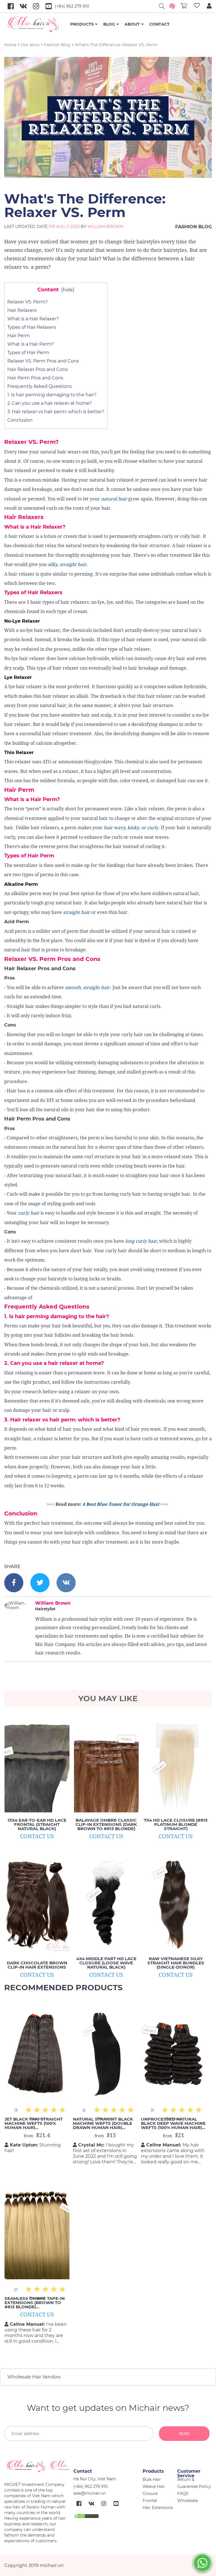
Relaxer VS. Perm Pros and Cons (43, 361)
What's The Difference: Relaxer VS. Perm (116, 45)
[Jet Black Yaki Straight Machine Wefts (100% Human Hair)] (37, 2053)
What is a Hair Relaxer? (33, 319)
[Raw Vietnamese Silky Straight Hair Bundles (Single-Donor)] (176, 1904)
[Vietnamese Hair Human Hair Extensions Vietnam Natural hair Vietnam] (37, 24)
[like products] (197, 6)
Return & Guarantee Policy (194, 2483)
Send (184, 2434)
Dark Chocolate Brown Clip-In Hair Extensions (37, 1965)
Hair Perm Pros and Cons (35, 378)
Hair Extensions (158, 2508)
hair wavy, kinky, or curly (131, 828)
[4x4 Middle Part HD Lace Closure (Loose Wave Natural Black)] (106, 1904)
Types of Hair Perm (28, 353)
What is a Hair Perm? (31, 344)
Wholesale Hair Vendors (34, 2377)
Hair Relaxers (22, 310)
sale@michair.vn (90, 2493)
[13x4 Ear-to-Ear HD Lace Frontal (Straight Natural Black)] (37, 1765)
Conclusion (20, 420)
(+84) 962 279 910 (72, 6)
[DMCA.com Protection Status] (86, 2515)
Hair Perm (19, 336)
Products (82, 24)
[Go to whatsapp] (202, 2563)
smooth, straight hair (87, 988)
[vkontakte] (66, 1583)
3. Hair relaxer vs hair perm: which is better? (56, 412)
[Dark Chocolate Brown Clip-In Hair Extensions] (37, 1908)
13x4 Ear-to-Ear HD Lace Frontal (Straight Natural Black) (37, 1824)
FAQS (183, 2494)
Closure (150, 2494)
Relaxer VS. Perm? (28, 302)
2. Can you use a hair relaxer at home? (49, 403)
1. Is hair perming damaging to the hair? (52, 395)
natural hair (113, 499)
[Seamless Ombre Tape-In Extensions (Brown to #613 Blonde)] (37, 2232)
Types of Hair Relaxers (32, 327)
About (132, 24)
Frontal (150, 2501)
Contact (159, 24)
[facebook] (14, 1583)
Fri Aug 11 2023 (64, 227)
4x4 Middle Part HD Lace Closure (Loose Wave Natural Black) (106, 1963)
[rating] (62, 2110)
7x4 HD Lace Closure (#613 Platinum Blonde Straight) (176, 1824)
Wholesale (187, 2501)
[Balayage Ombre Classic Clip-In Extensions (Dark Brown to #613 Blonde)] (106, 1765)
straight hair (76, 912)
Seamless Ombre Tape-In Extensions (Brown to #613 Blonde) (35, 2303)
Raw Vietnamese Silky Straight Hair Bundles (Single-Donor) (176, 1963)
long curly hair (141, 1241)
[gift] (172, 6)
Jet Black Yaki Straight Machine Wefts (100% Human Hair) (34, 2123)
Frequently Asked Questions (40, 386)
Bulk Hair (152, 2479)
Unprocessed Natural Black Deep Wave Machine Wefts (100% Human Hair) (173, 2123)
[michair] (37, 2466)
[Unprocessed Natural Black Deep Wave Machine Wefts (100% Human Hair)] (173, 2053)
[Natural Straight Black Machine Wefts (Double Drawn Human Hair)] (105, 2053)
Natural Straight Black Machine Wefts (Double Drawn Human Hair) (103, 2123)
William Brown (105, 227)
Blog (109, 24)
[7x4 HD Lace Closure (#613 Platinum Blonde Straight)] (176, 1765)
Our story (30, 45)
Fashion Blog (57, 45)
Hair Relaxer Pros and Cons (38, 369)
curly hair (29, 1213)
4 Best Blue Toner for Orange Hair (121, 1504)
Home (10, 45)
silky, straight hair (67, 564)
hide (68, 290)
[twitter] (40, 1583)
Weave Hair (154, 2486)
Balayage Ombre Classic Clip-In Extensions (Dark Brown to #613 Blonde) (106, 1824)
